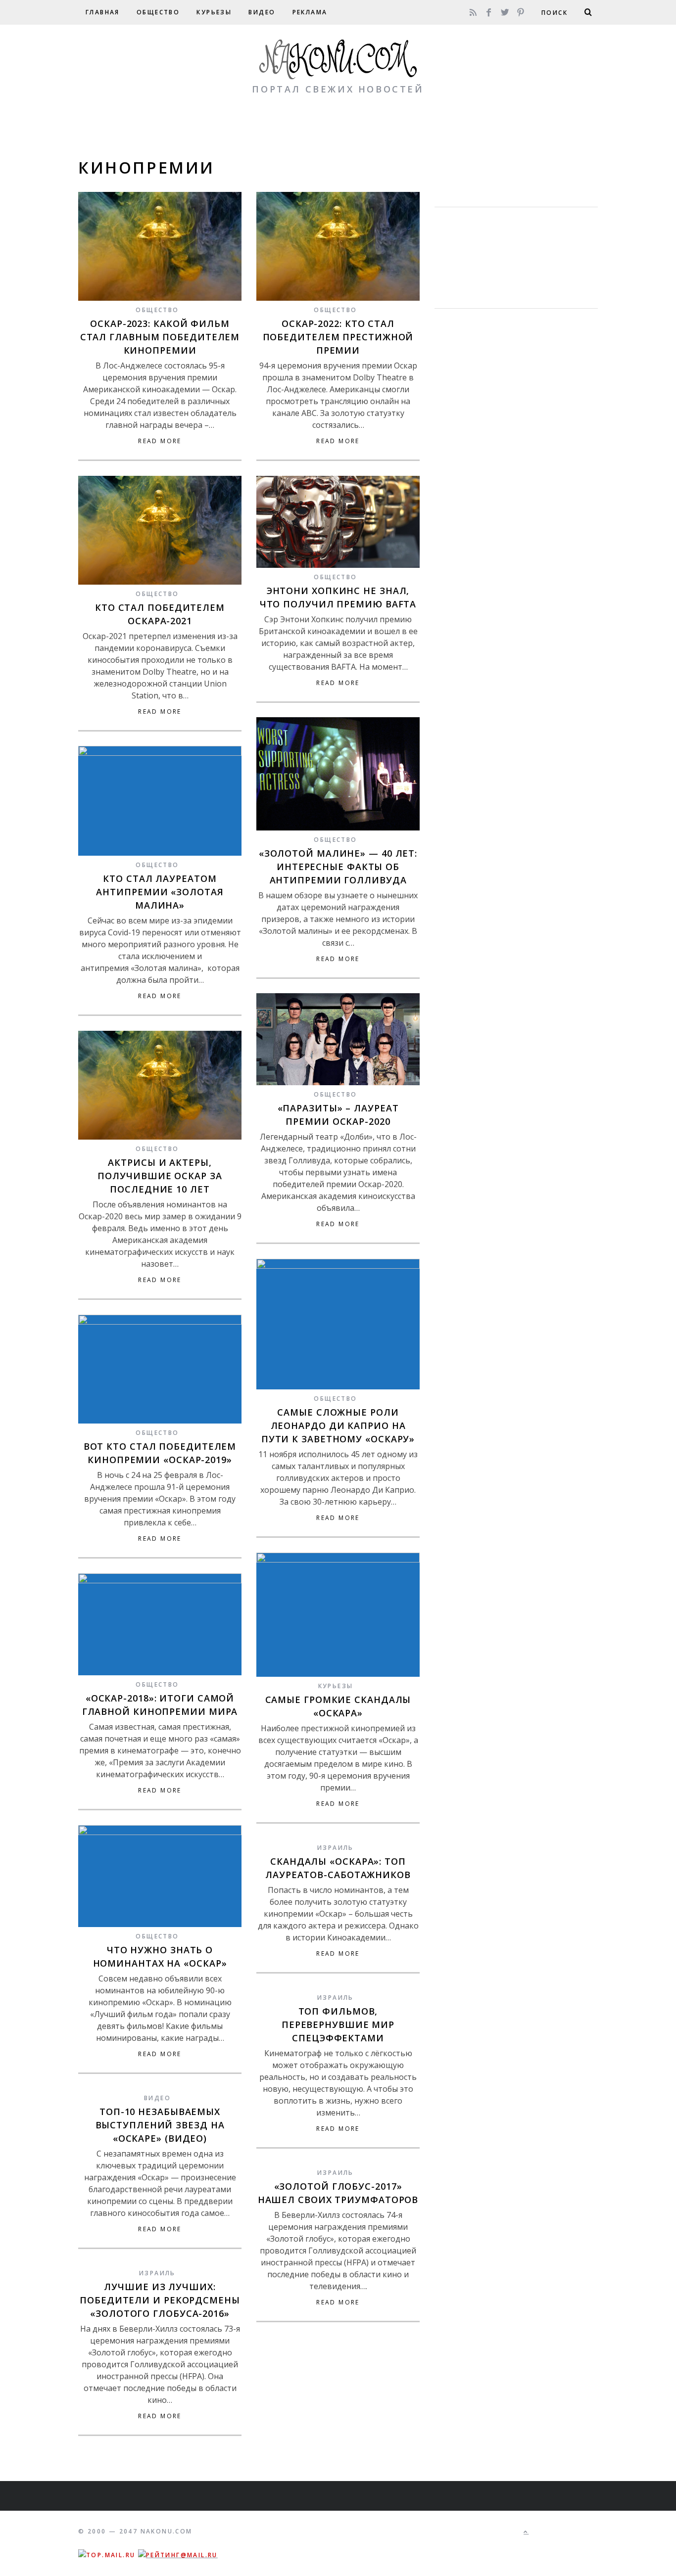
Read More (160, 441)
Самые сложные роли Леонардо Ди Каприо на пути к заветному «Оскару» (338, 1426)
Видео (262, 12)
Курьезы (214, 12)
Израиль (336, 1848)
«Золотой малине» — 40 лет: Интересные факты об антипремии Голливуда (338, 867)
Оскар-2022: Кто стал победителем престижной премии (338, 337)
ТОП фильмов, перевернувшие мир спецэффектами (338, 2024)
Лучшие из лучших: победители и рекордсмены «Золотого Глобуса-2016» (160, 2300)
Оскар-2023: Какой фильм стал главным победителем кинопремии (160, 337)
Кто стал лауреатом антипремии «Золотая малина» (160, 892)
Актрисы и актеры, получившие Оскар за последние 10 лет (160, 1176)
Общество (158, 12)
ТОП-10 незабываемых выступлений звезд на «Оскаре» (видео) (160, 2125)
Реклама (310, 12)
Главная (103, 12)
